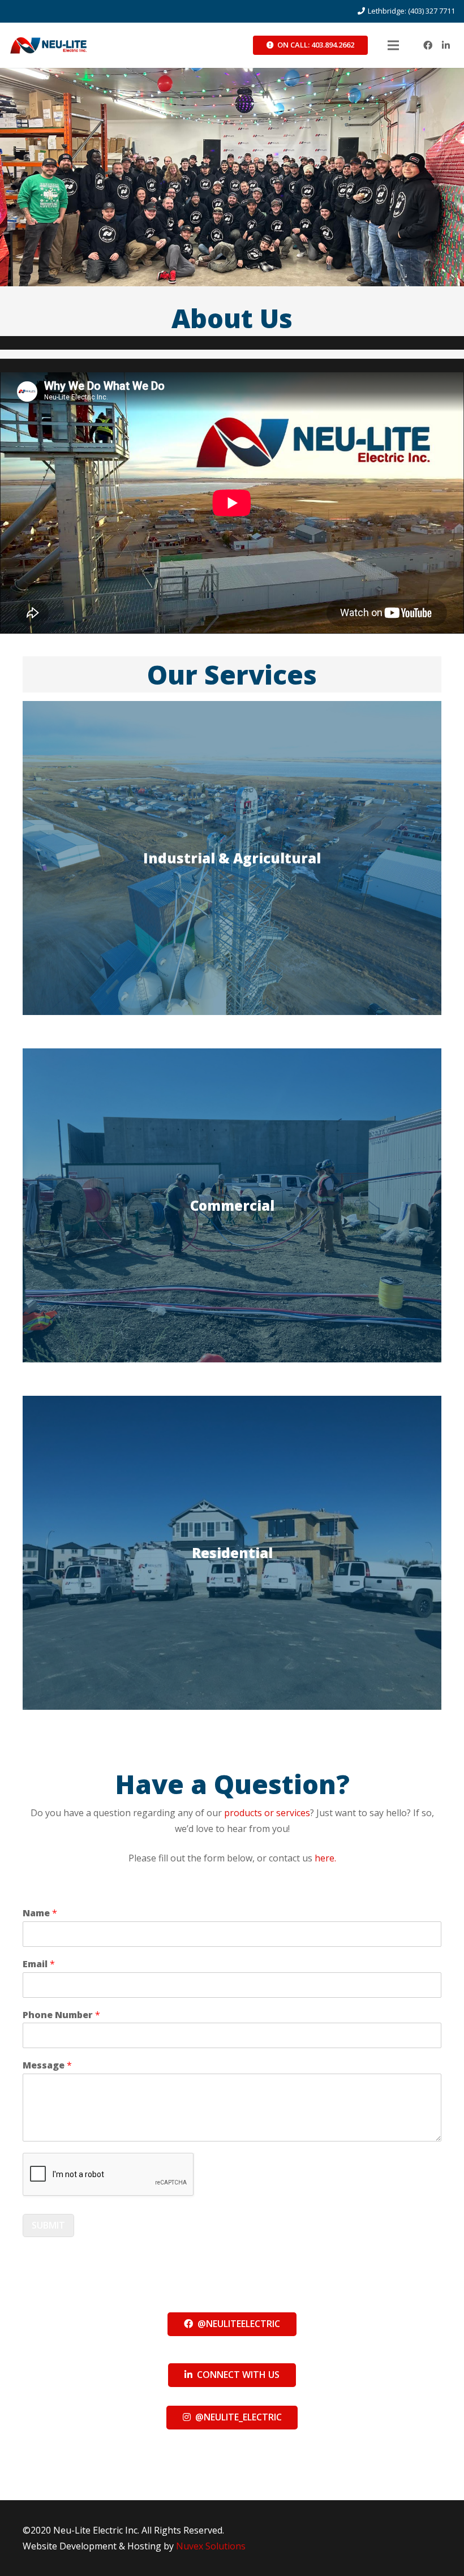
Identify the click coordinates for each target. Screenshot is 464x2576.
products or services (267, 1813)
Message (47, 2065)
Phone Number (61, 2015)
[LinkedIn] (446, 45)
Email (39, 1964)
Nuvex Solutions (211, 2546)
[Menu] (393, 45)
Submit (48, 2225)
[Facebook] (428, 45)
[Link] (48, 45)
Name (40, 1913)
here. (325, 1858)
